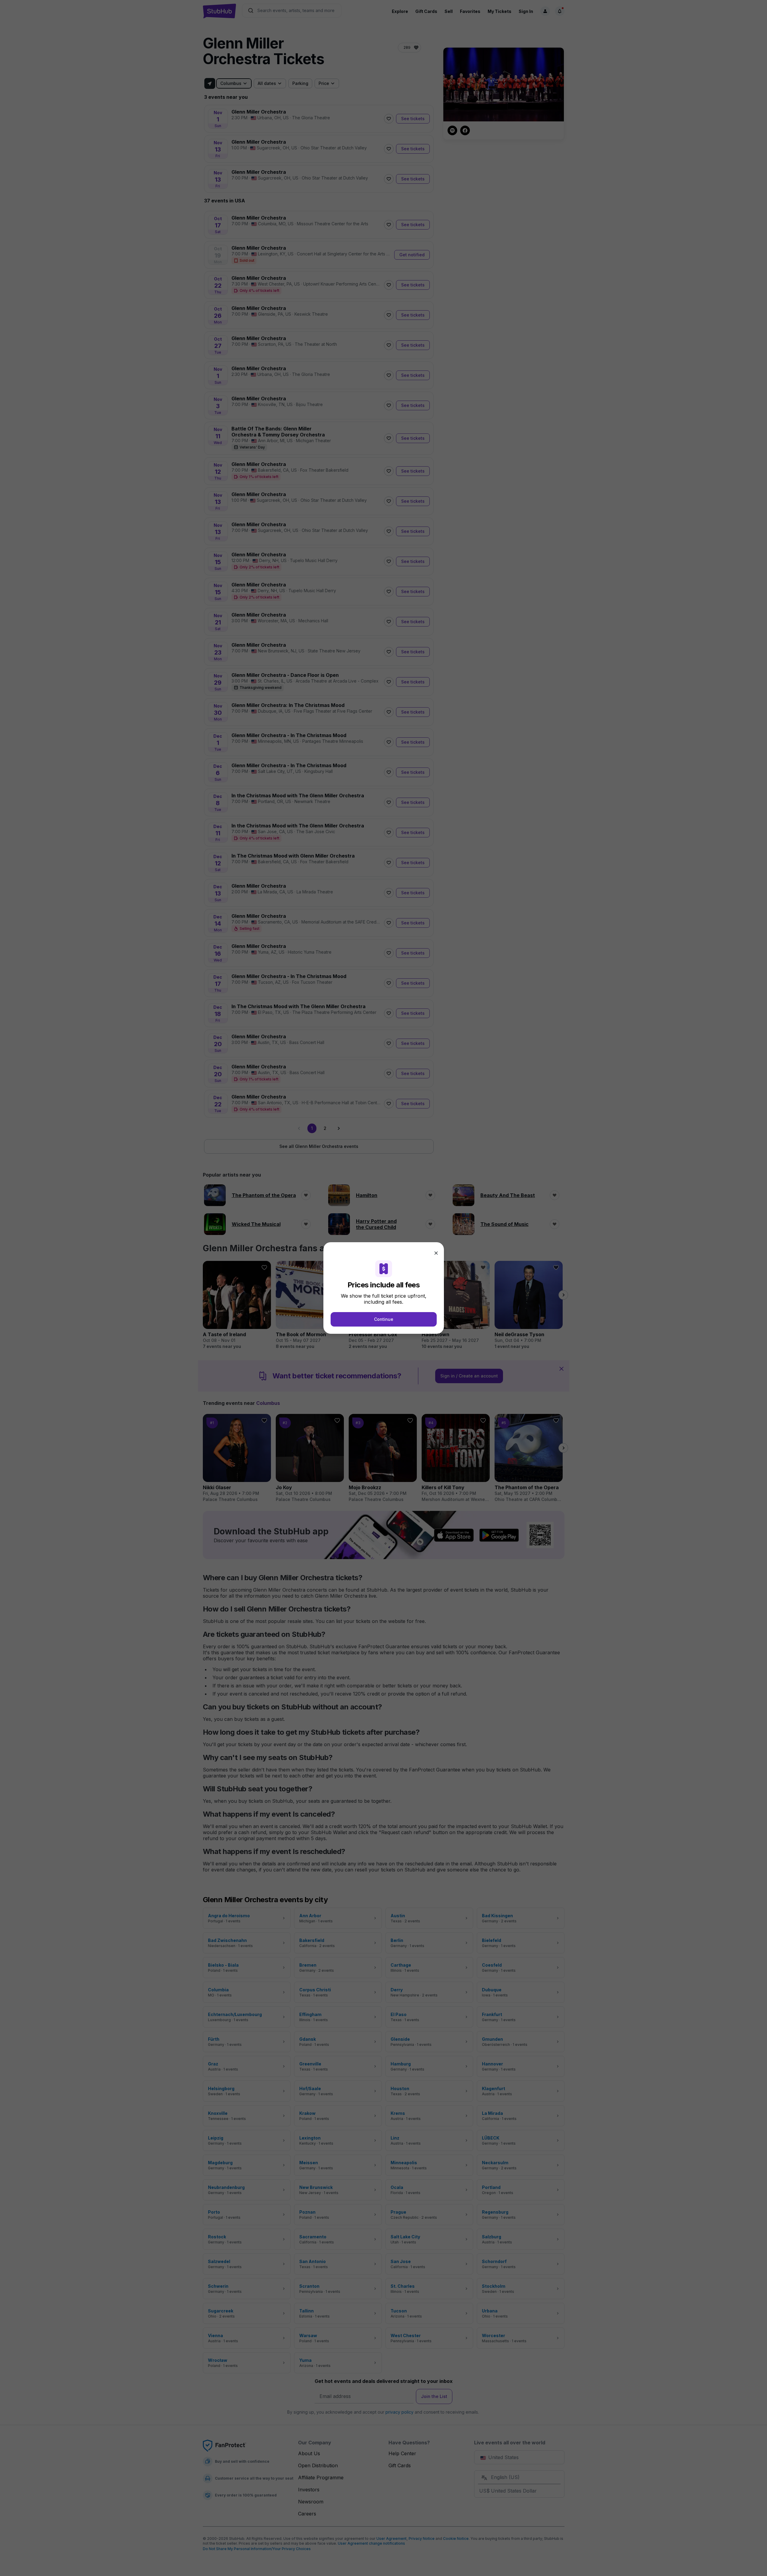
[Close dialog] (436, 1253)
